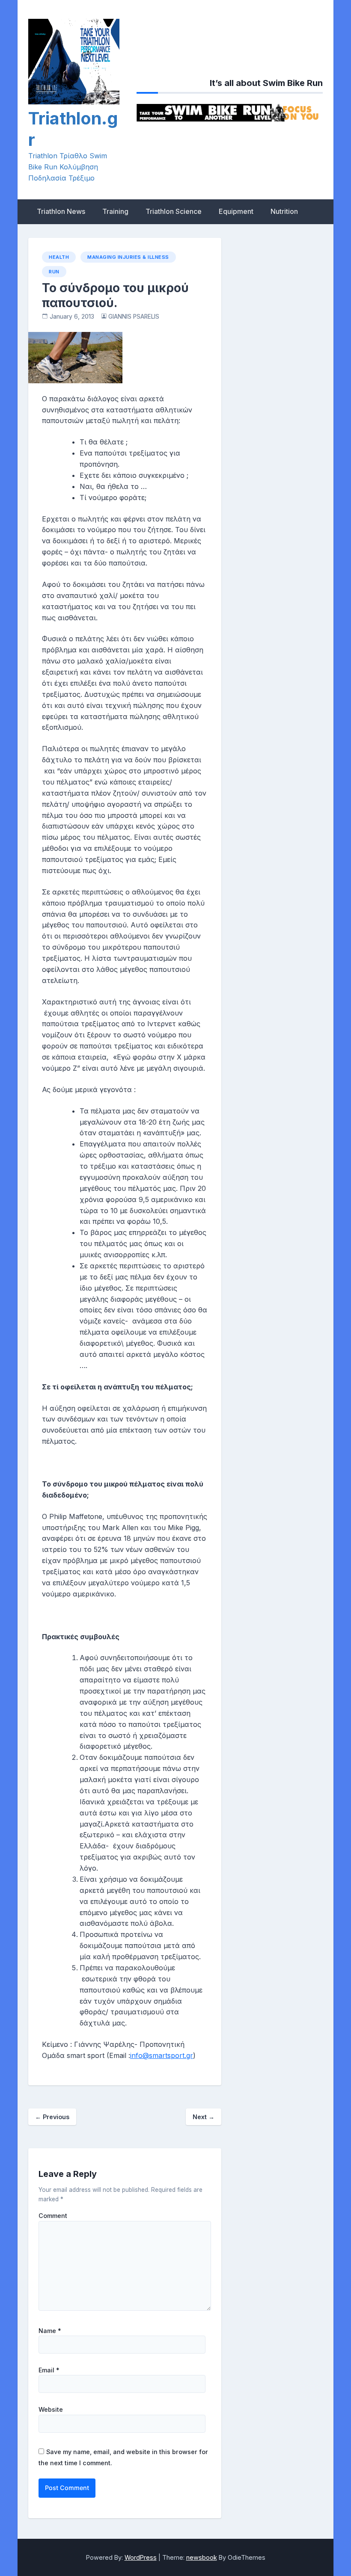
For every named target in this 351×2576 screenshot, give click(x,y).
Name (50, 2331)
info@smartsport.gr (162, 2055)
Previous (52, 2117)
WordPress (141, 2557)
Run (54, 272)
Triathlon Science (174, 211)
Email (49, 2370)
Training (115, 211)
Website (51, 2410)
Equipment (236, 211)
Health (59, 257)
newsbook (202, 2557)
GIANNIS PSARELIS (134, 317)
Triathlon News (61, 211)
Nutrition (284, 211)
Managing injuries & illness (128, 257)
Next (204, 2117)
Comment (53, 2216)
